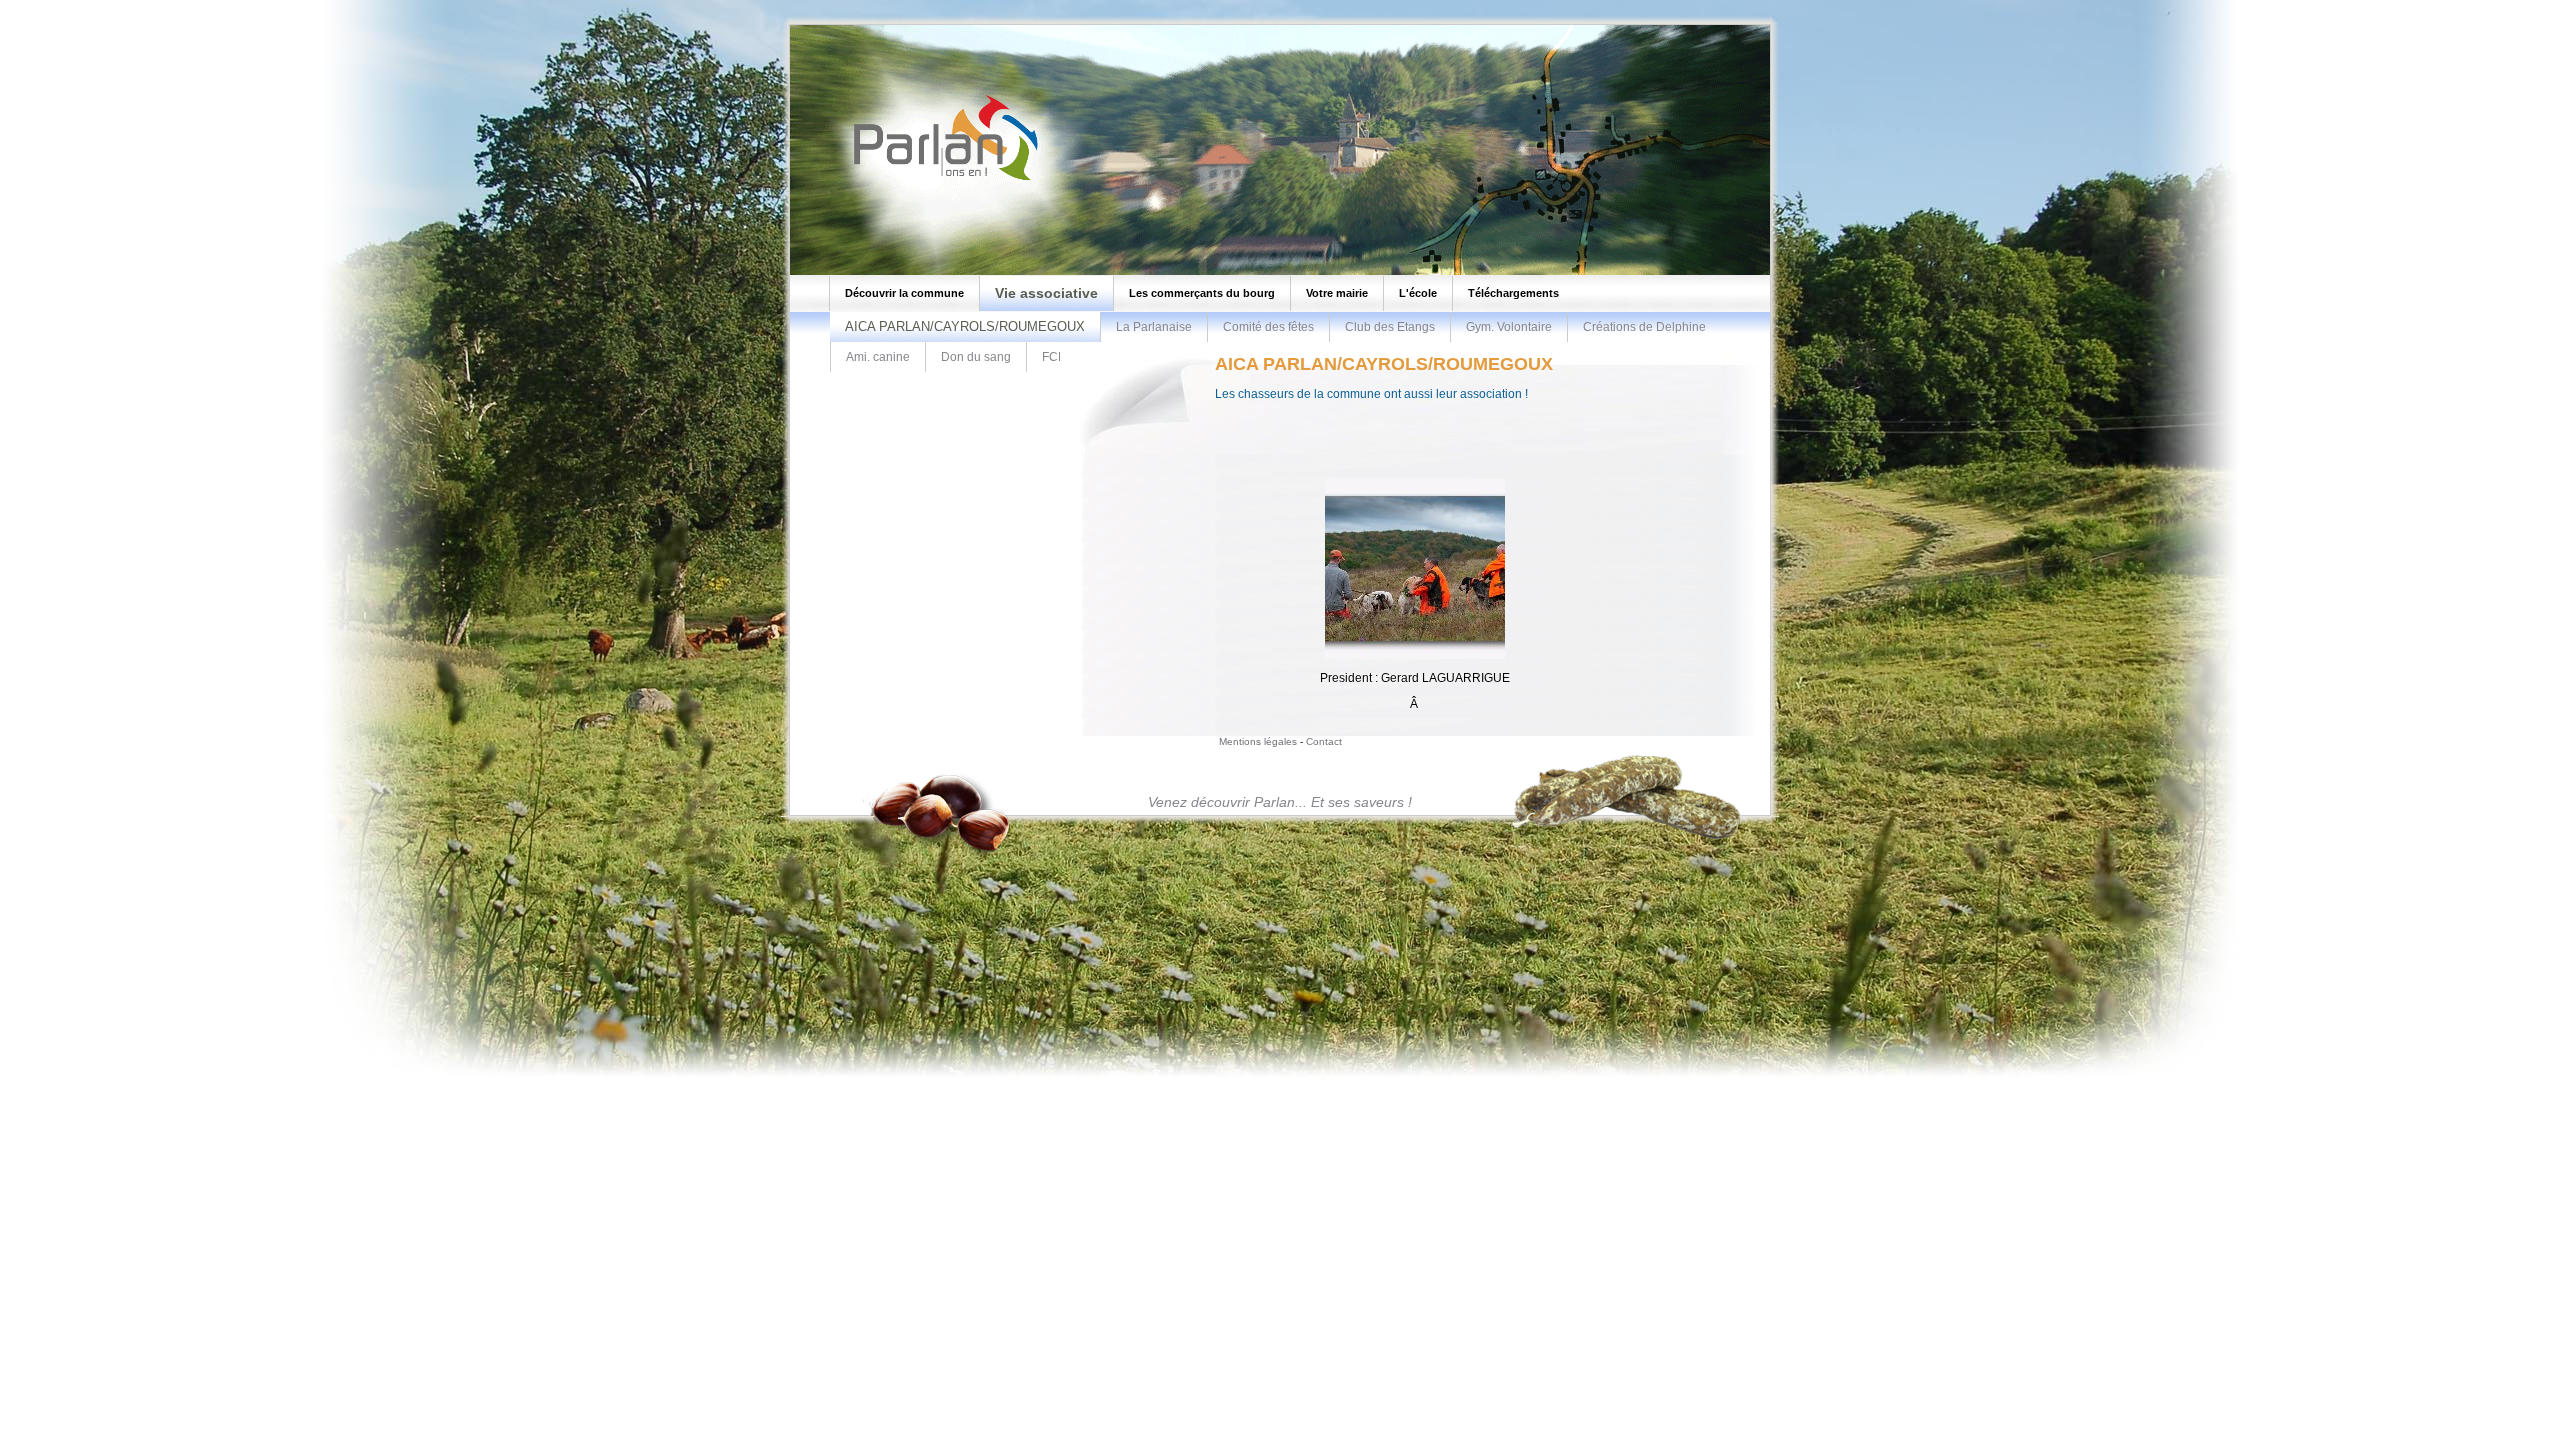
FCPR (1058, 357)
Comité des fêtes (1268, 327)
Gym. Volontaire (1509, 327)
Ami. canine (878, 357)
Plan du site (38, 5)
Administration (254, 5)
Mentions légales (1258, 741)
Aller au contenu (112, 5)
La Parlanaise (1154, 327)
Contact (1324, 741)
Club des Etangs (1390, 327)
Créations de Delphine (1644, 327)
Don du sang (976, 357)
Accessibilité (186, 5)
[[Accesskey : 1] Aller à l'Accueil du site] (940, 179)
